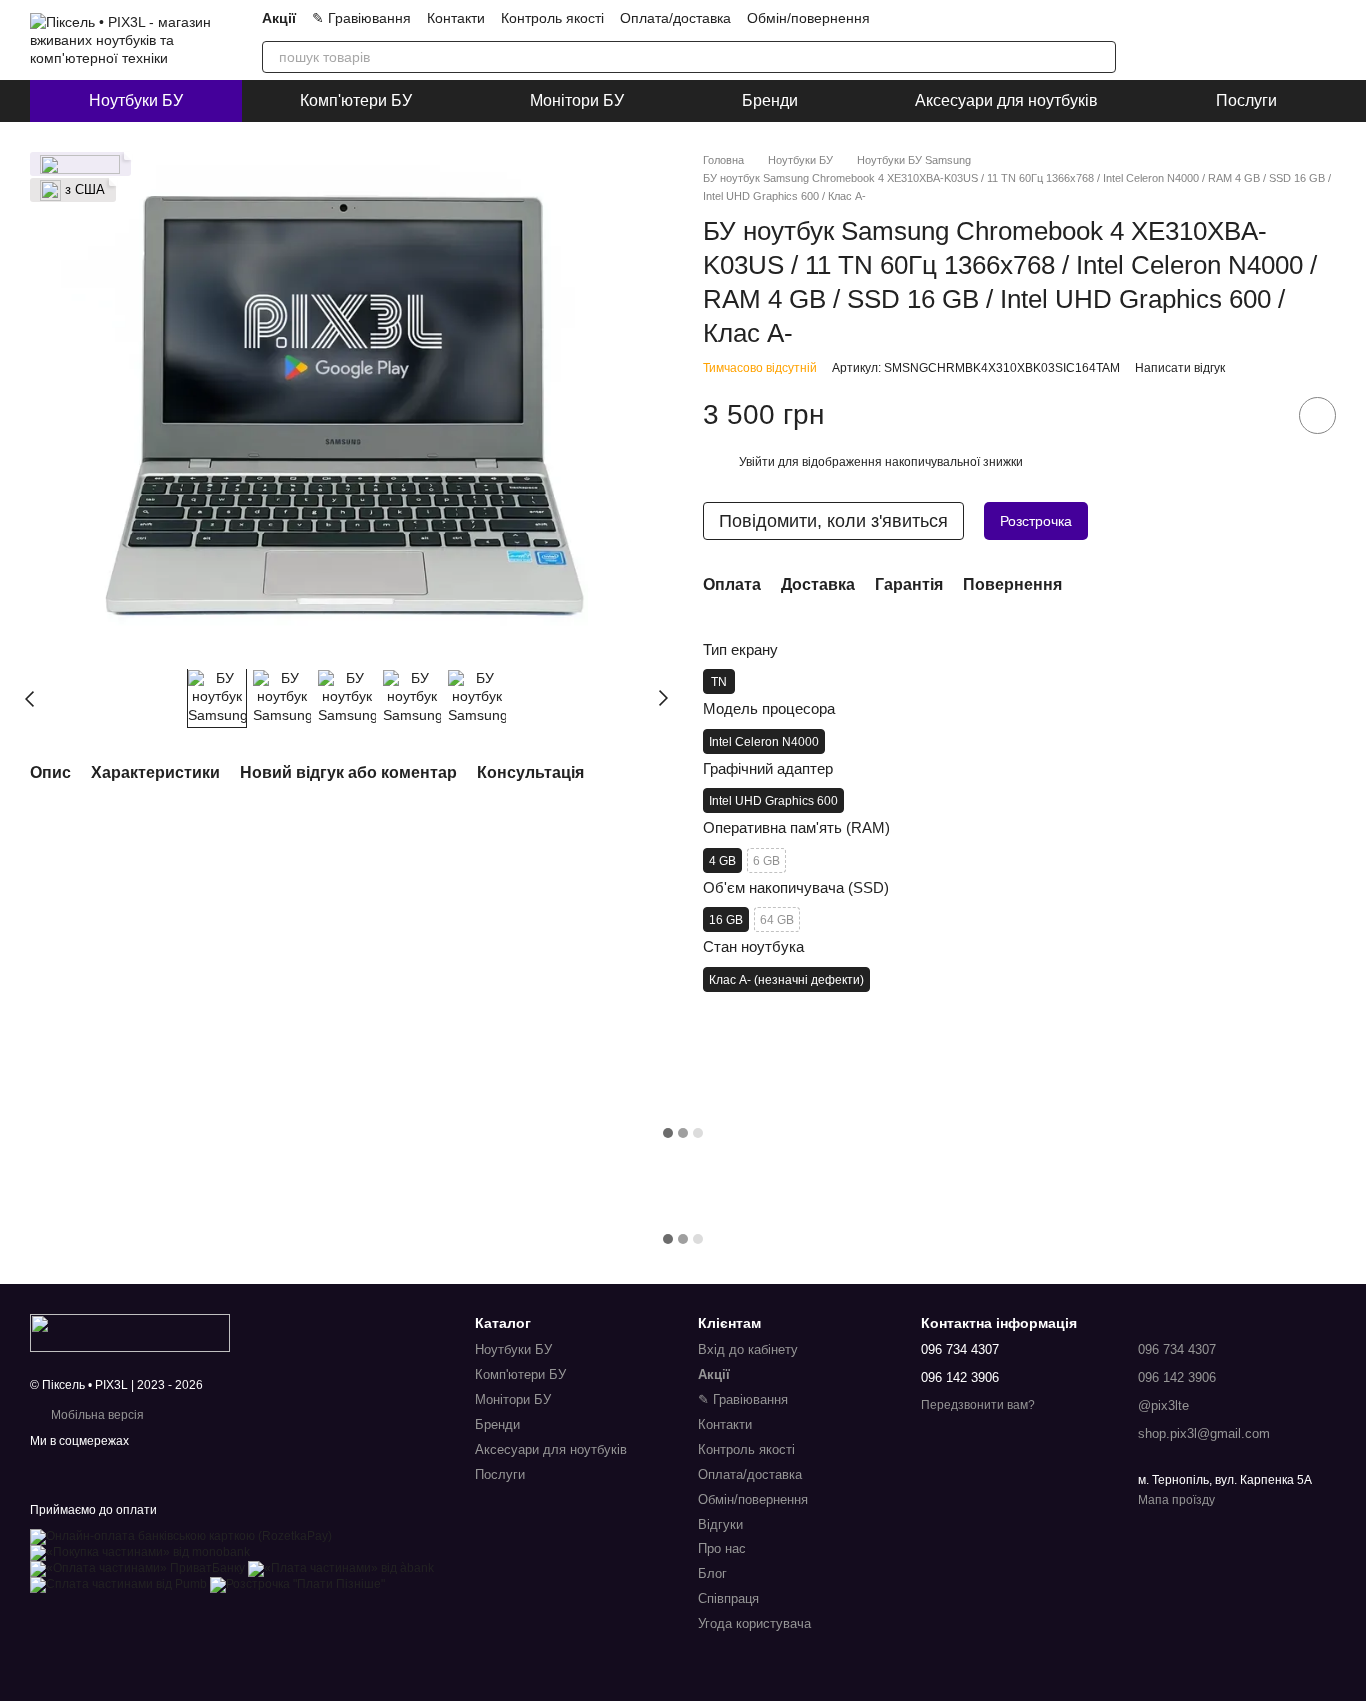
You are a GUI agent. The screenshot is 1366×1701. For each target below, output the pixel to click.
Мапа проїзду (1176, 1500)
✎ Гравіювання (361, 18)
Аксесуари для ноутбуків (1006, 100)
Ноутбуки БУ (136, 100)
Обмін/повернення (808, 18)
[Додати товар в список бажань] (1317, 415)
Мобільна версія (96, 1415)
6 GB (766, 861)
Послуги (1246, 100)
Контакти (456, 18)
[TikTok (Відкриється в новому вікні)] (964, 18)
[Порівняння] (1216, 40)
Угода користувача (754, 1623)
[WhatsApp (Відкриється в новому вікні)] (1060, 18)
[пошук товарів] (1100, 57)
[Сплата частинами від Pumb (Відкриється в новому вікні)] (118, 1584)
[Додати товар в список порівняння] (1261, 415)
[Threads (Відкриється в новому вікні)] (1108, 18)
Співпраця (728, 1598)
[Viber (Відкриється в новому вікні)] (1036, 18)
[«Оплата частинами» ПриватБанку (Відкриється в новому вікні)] (137, 1568)
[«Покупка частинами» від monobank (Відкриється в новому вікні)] (140, 1552)
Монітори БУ (577, 100)
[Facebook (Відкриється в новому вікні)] (1084, 18)
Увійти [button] (757, 462)
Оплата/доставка (675, 18)
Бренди (770, 100)
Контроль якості (552, 18)
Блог (712, 1573)
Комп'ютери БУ (356, 100)
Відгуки (720, 1524)
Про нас (722, 1548)
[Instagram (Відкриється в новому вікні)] (940, 18)
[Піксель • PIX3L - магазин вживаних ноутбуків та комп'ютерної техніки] (130, 1332)
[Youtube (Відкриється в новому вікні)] (988, 18)
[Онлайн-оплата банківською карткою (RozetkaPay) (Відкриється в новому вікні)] (181, 1536)
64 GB (777, 920)
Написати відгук (1180, 368)
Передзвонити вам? (978, 1405)
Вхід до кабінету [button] (748, 1349)
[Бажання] (1268, 40)
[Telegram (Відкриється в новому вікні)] (1012, 18)
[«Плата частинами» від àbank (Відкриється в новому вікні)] (341, 1568)
